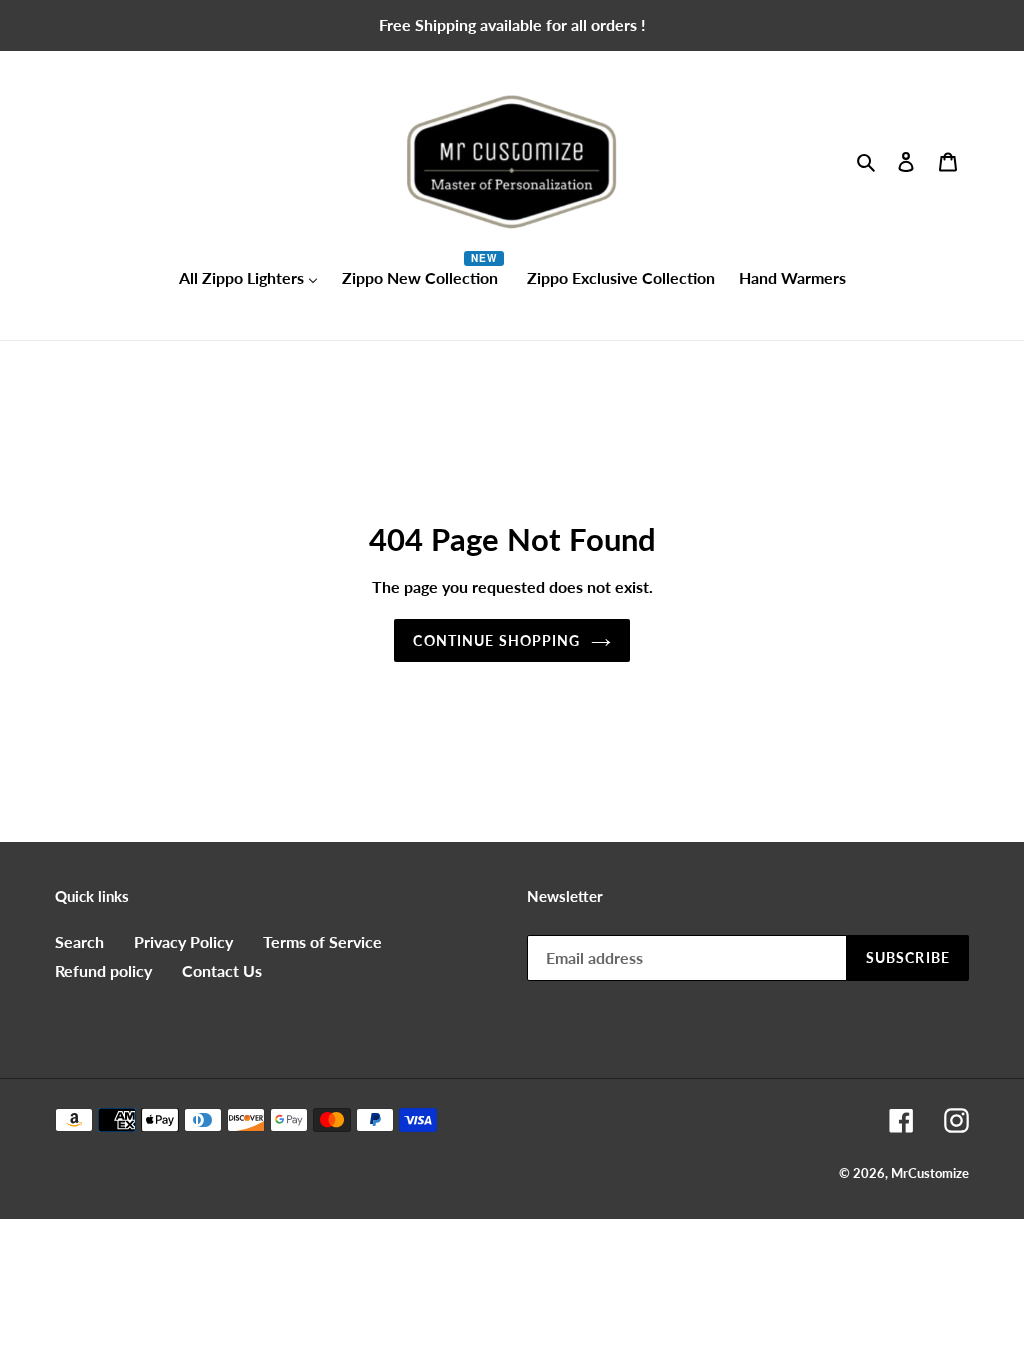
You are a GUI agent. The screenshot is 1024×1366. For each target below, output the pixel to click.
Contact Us (222, 970)
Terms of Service (322, 941)
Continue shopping (496, 640)
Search (79, 941)
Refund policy (103, 970)
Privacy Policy (183, 941)
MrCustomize (930, 1173)
